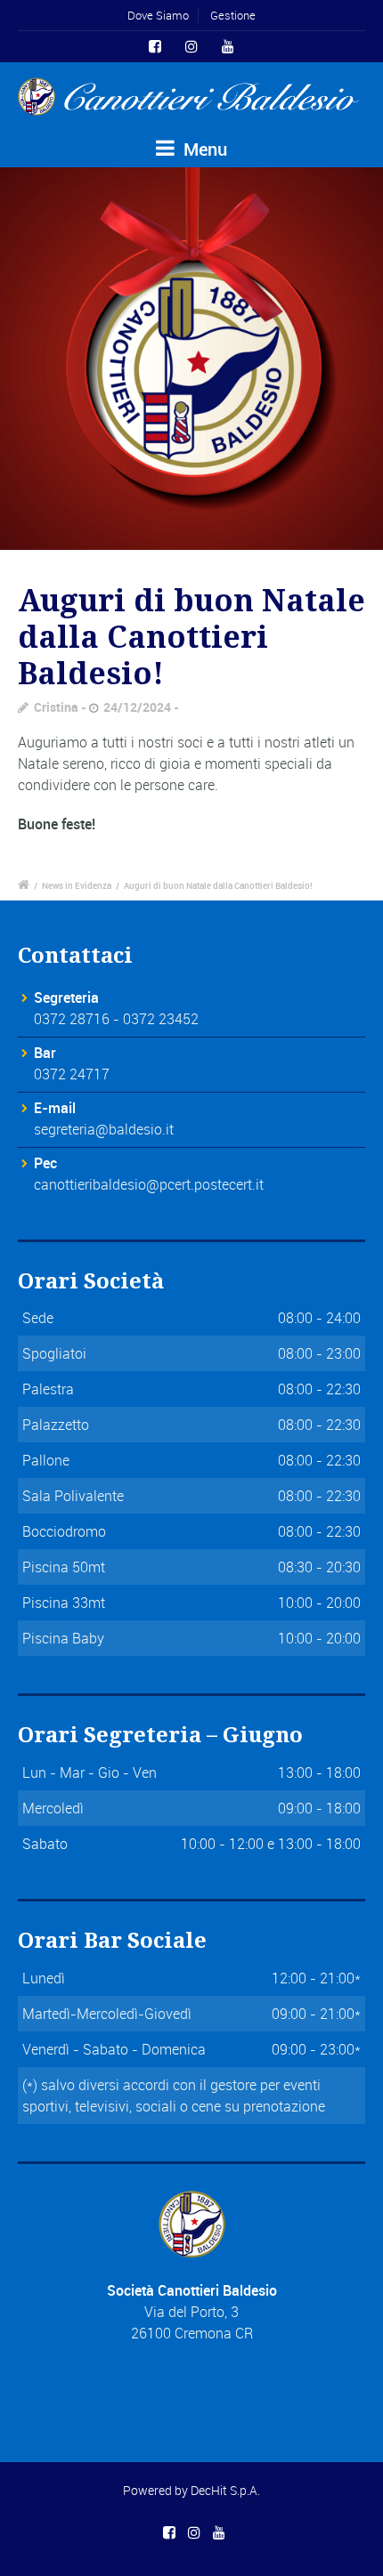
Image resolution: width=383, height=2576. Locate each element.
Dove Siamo (158, 15)
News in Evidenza (77, 885)
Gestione (233, 15)
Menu (203, 149)
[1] (191, 359)
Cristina (56, 707)
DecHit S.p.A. (225, 2490)
